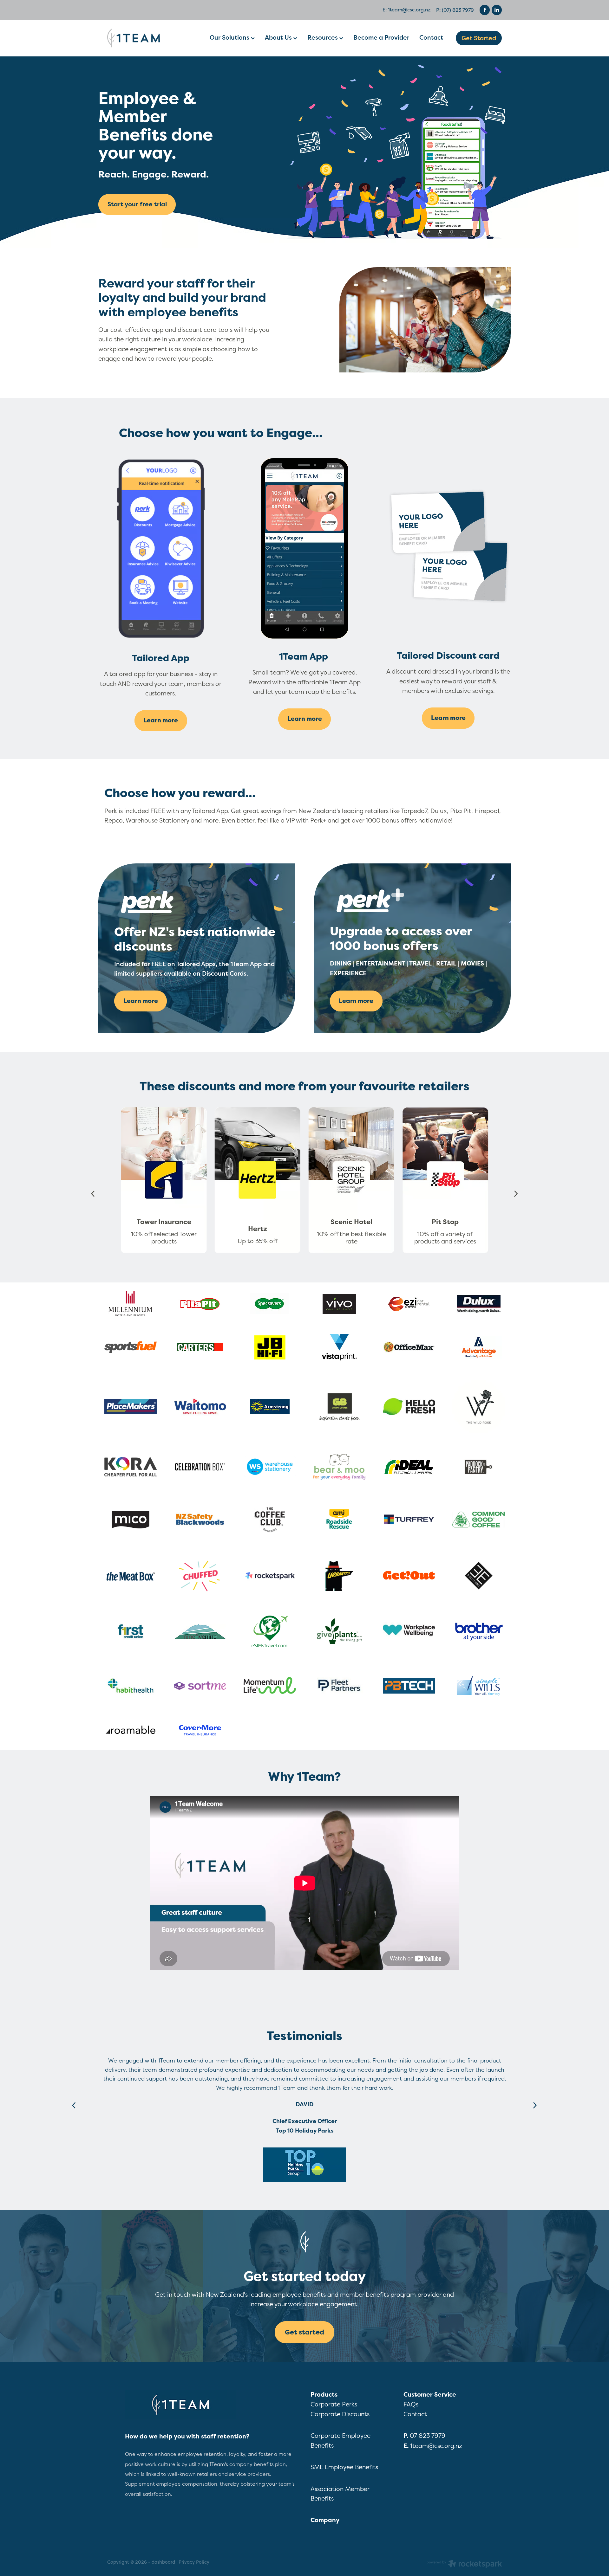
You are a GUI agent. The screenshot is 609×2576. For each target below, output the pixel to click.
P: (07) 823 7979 (455, 10)
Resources (323, 37)
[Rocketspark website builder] (464, 2565)
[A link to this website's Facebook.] (485, 10)
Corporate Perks (334, 2404)
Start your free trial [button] (137, 204)
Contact (431, 37)
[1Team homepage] (147, 38)
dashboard (163, 2562)
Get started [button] (304, 2332)
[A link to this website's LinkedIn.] (497, 10)
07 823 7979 (428, 2436)
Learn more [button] (161, 720)
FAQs (411, 2404)
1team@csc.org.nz (409, 10)
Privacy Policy (194, 2562)
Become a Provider (381, 37)
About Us (279, 37)
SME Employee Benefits (344, 2467)
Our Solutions (230, 37)
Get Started (479, 38)
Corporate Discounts (340, 2414)
